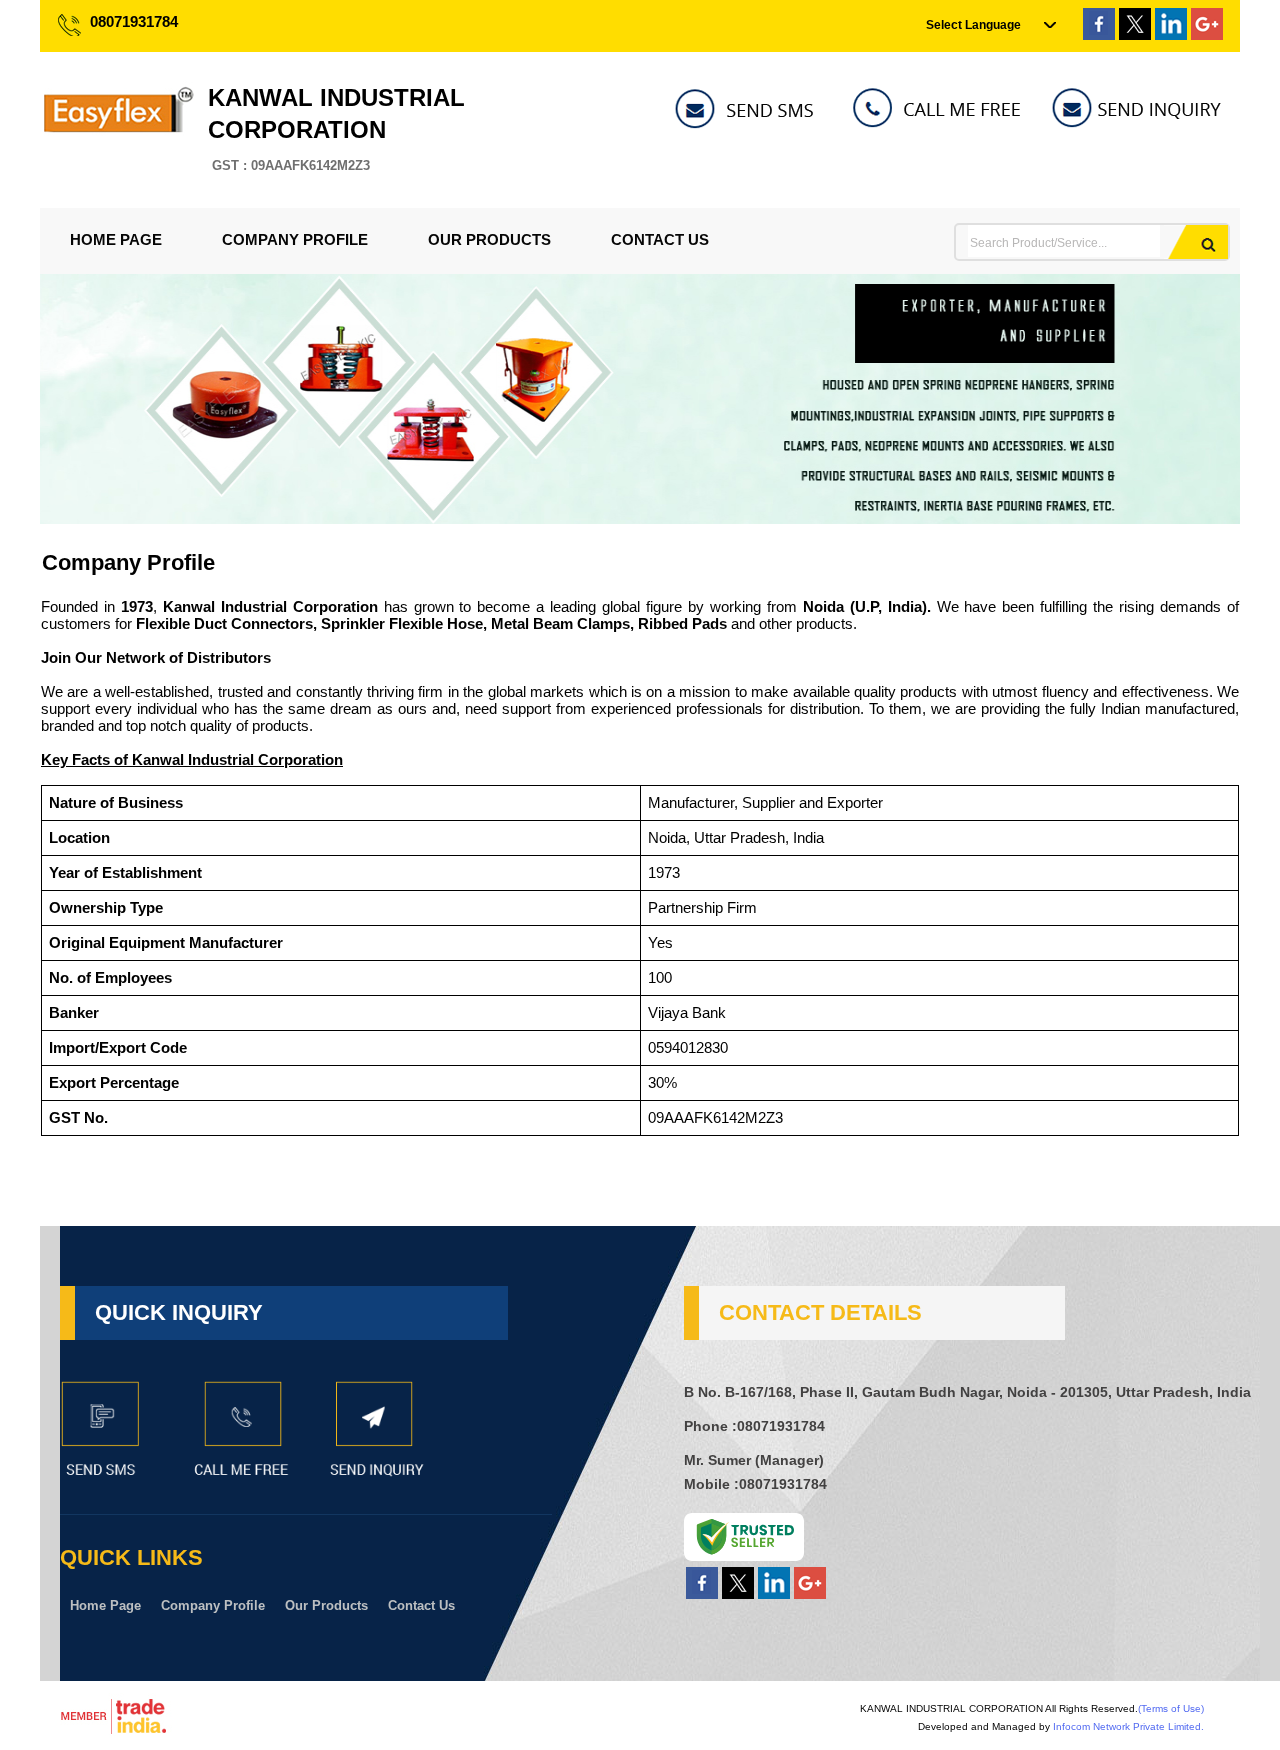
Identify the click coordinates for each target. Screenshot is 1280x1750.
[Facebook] (1099, 34)
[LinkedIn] (1171, 34)
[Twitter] (1135, 34)
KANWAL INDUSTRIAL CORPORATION (336, 128)
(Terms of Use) (1171, 1708)
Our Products (489, 239)
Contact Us (660, 239)
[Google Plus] (1207, 34)
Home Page (116, 239)
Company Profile (295, 239)
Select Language (973, 25)
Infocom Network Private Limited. (1128, 1726)
